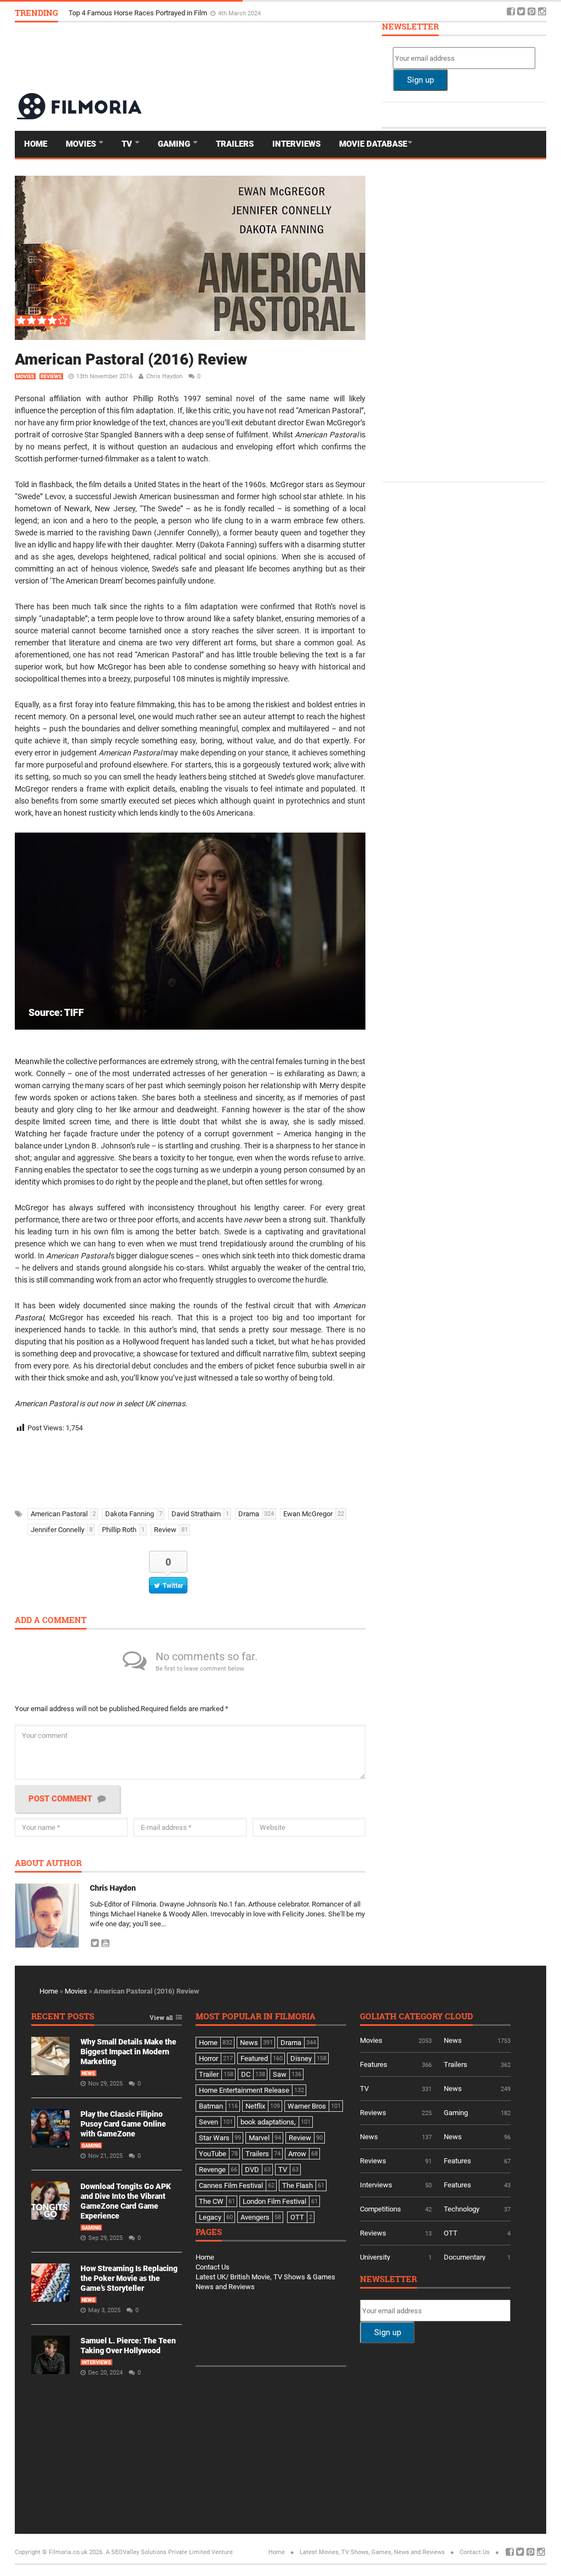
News (88, 2073)
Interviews (296, 144)
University (375, 2257)
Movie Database (373, 144)
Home (36, 144)
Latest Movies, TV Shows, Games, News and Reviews (372, 2552)
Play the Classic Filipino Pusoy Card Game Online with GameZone (123, 2124)
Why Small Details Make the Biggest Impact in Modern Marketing (170, 12)
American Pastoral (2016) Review (131, 359)
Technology (462, 2209)
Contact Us (213, 2267)
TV (128, 144)
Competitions (380, 2209)
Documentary (465, 2257)
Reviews (51, 377)
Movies (82, 144)
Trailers (235, 144)
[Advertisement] (347, 57)
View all (161, 2018)
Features (374, 2064)
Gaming (175, 144)
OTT (451, 2233)
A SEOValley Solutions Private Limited (158, 2552)
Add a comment (51, 1621)
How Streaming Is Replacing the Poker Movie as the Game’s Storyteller (129, 2278)
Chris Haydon (164, 376)
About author (48, 1864)
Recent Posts (63, 2017)
